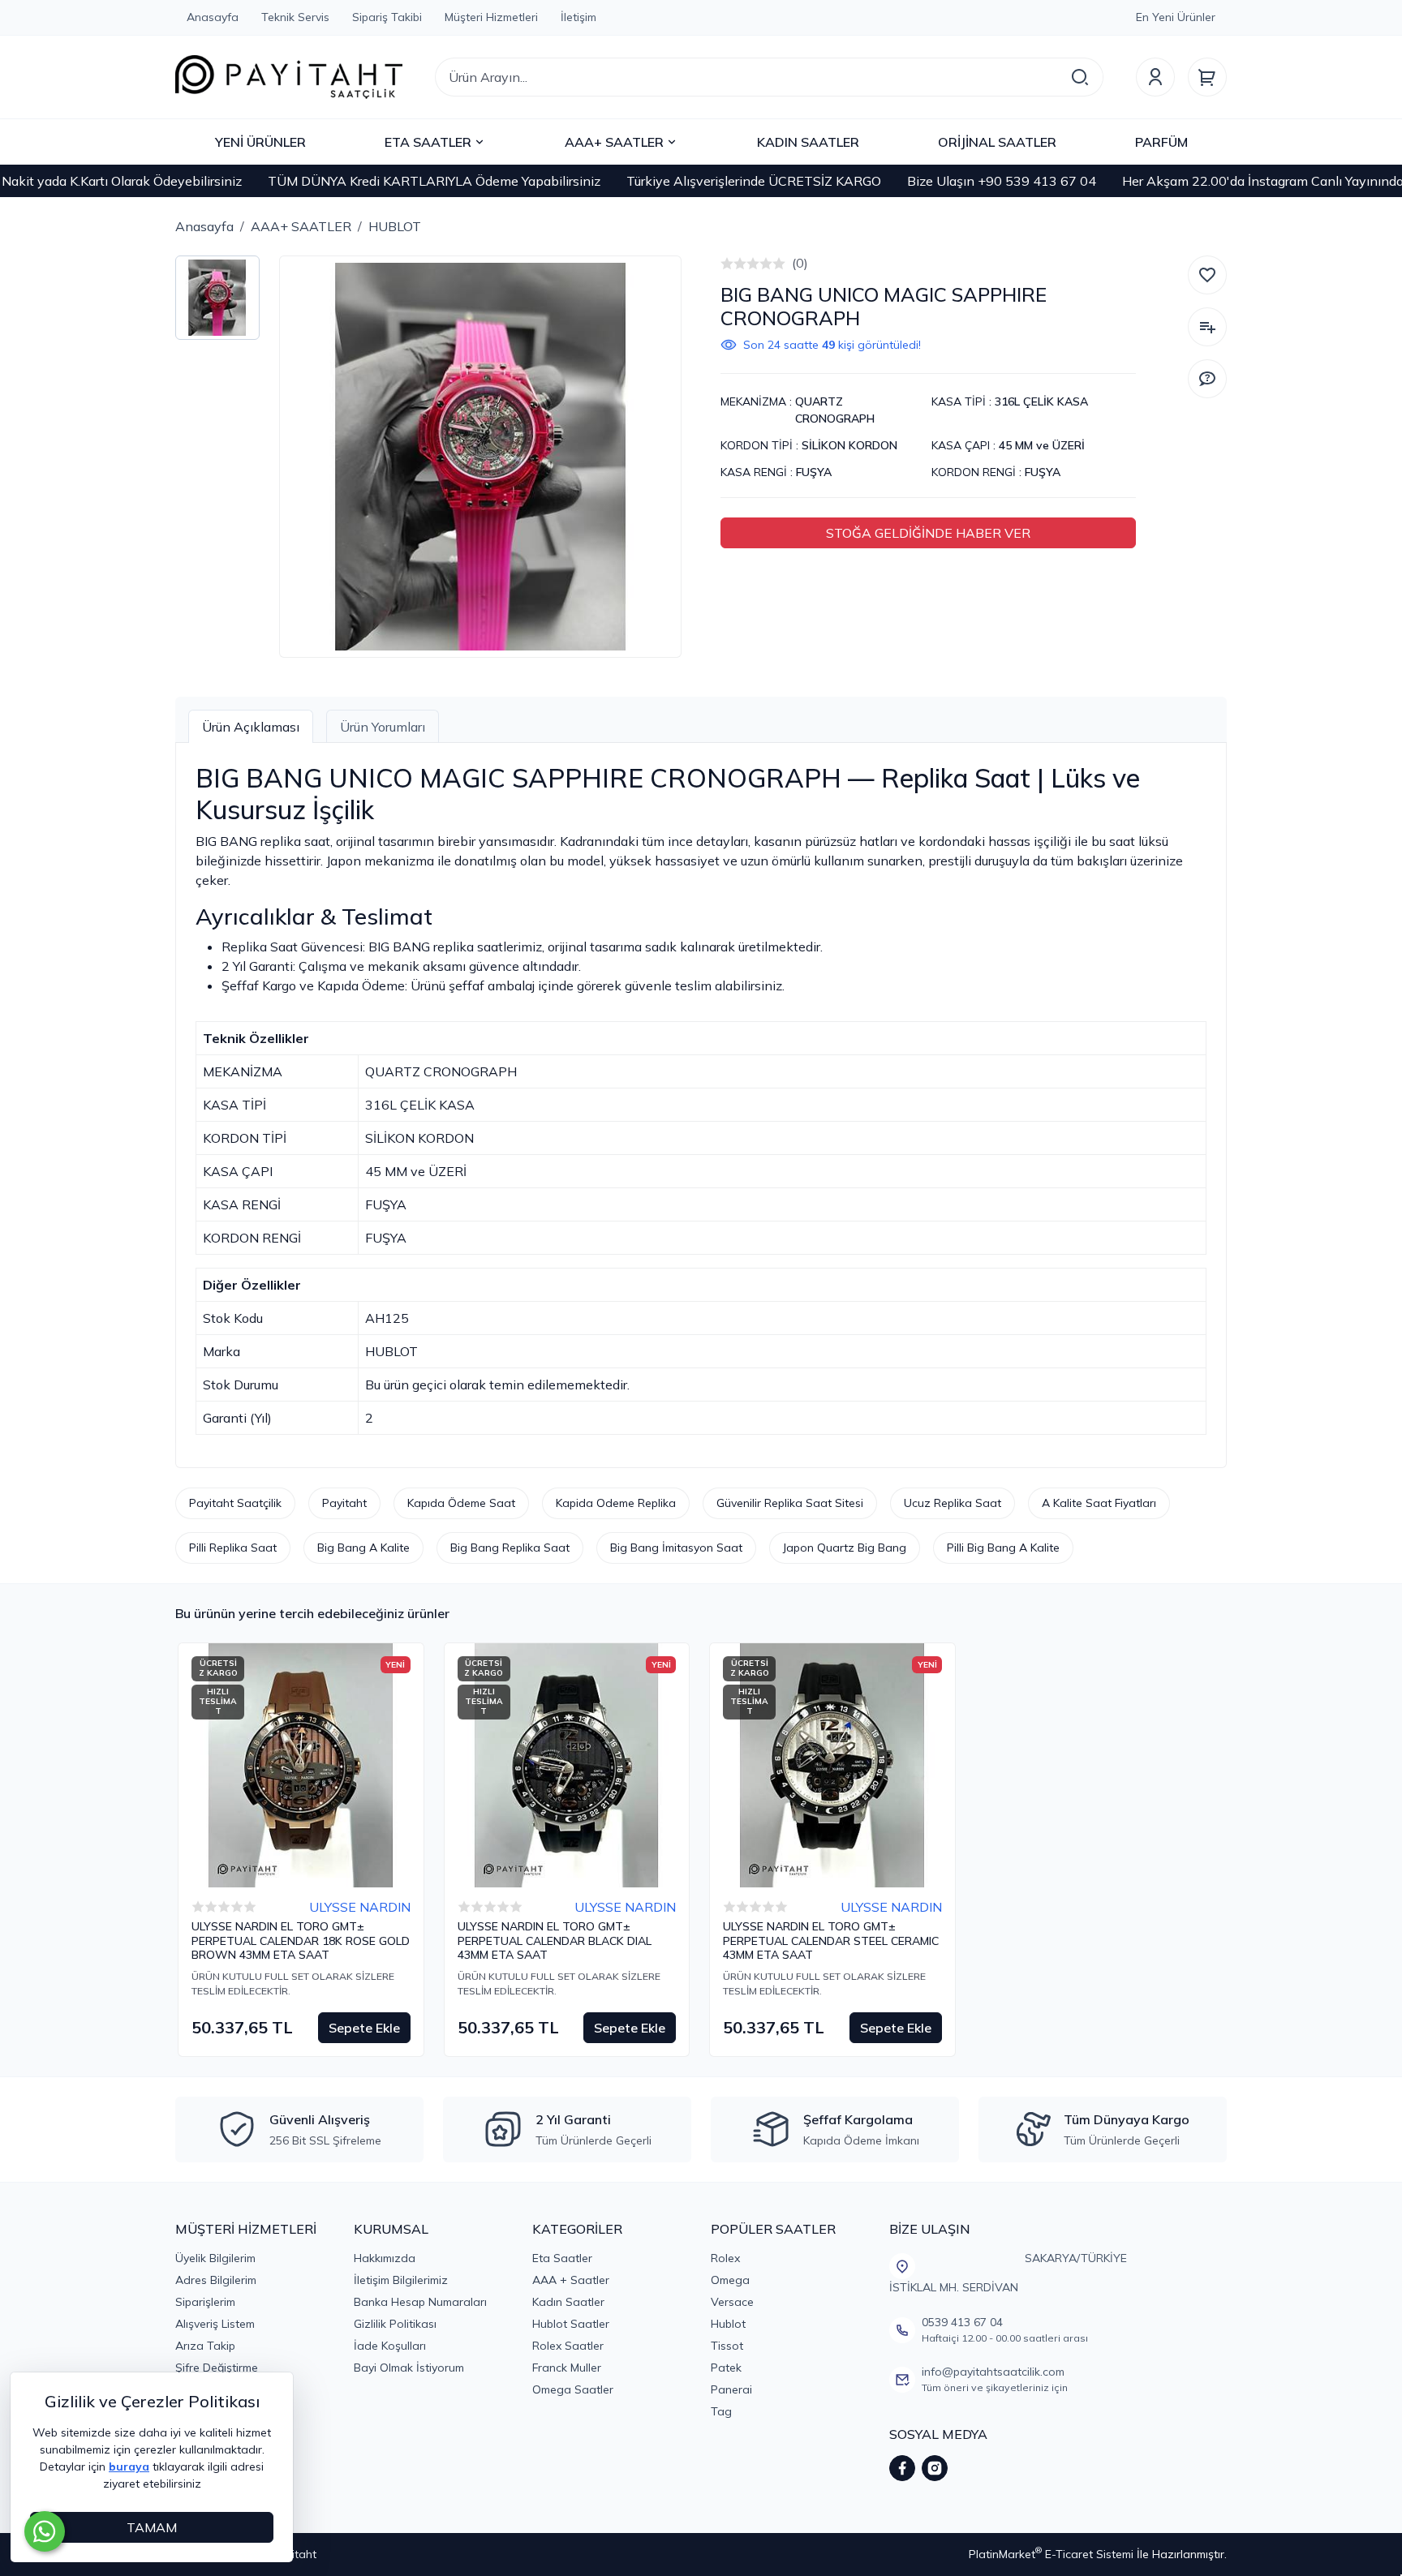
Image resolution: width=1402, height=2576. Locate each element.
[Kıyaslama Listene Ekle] (1207, 327)
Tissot (727, 2346)
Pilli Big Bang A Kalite (1003, 1548)
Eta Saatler (562, 2258)
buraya (129, 2467)
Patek (726, 2368)
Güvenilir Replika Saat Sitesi (790, 1503)
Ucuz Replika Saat (953, 1503)
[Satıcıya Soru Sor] (1207, 379)
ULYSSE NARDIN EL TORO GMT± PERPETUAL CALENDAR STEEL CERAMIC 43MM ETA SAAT (831, 1941)
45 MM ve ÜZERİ (1042, 445)
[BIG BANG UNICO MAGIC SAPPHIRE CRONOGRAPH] (480, 457)
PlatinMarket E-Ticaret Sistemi (1051, 2554)
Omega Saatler (573, 2389)
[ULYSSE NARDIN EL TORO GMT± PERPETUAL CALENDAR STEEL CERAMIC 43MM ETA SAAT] (832, 1766)
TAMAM (152, 2527)
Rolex (725, 2258)
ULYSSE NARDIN (360, 1907)
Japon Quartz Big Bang (845, 1548)
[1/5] (727, 264)
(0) (800, 263)
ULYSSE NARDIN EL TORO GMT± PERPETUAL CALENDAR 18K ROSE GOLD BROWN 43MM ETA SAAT (301, 1941)
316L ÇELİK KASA (1041, 401)
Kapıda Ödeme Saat (461, 1503)
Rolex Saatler (568, 2346)
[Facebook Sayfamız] (902, 2468)
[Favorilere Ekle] (1207, 275)
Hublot (728, 2324)
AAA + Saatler (571, 2280)
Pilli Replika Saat (233, 1548)
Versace (732, 2302)
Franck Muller (567, 2368)
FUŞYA (814, 472)
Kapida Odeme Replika (616, 1503)
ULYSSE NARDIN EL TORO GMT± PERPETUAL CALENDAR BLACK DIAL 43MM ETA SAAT (555, 1941)
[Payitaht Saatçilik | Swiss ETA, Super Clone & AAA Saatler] (289, 77)
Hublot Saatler (571, 2324)
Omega (730, 2280)
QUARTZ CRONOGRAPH (835, 410)
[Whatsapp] (45, 2531)
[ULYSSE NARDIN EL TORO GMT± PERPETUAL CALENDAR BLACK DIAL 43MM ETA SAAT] (567, 1766)
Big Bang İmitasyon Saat (676, 1548)
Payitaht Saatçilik (235, 1503)
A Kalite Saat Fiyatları (1099, 1503)
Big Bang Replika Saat (510, 1548)
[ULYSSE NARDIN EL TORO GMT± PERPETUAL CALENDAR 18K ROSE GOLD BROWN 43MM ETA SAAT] (301, 1766)
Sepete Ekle (364, 2028)
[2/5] (733, 264)
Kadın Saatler (568, 2302)
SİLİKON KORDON (849, 445)
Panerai (731, 2389)
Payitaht (344, 1503)
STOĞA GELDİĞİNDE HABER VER (928, 533)
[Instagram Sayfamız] (935, 2468)
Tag (721, 2411)
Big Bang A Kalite (363, 1548)
